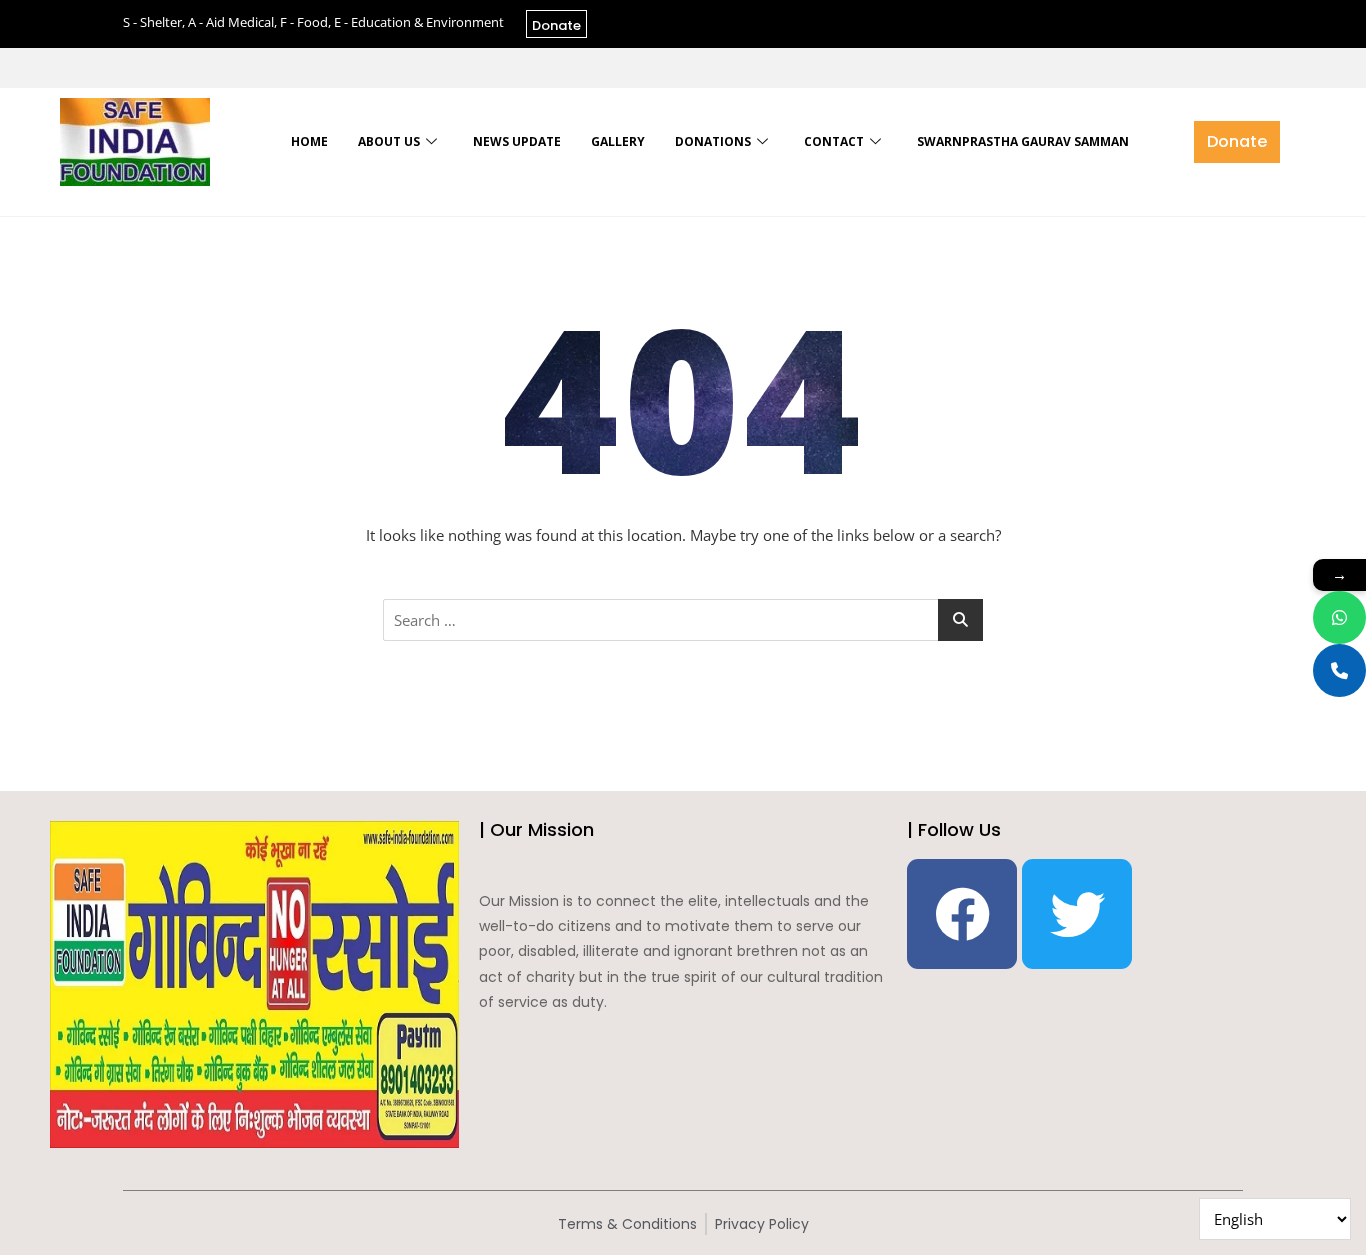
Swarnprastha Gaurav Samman (1023, 141)
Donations (713, 141)
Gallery (618, 141)
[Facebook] (962, 914)
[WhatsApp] (1339, 617)
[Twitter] (1077, 914)
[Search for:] (683, 620)
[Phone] (1339, 670)
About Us (389, 141)
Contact (834, 141)
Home (309, 141)
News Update (517, 141)
